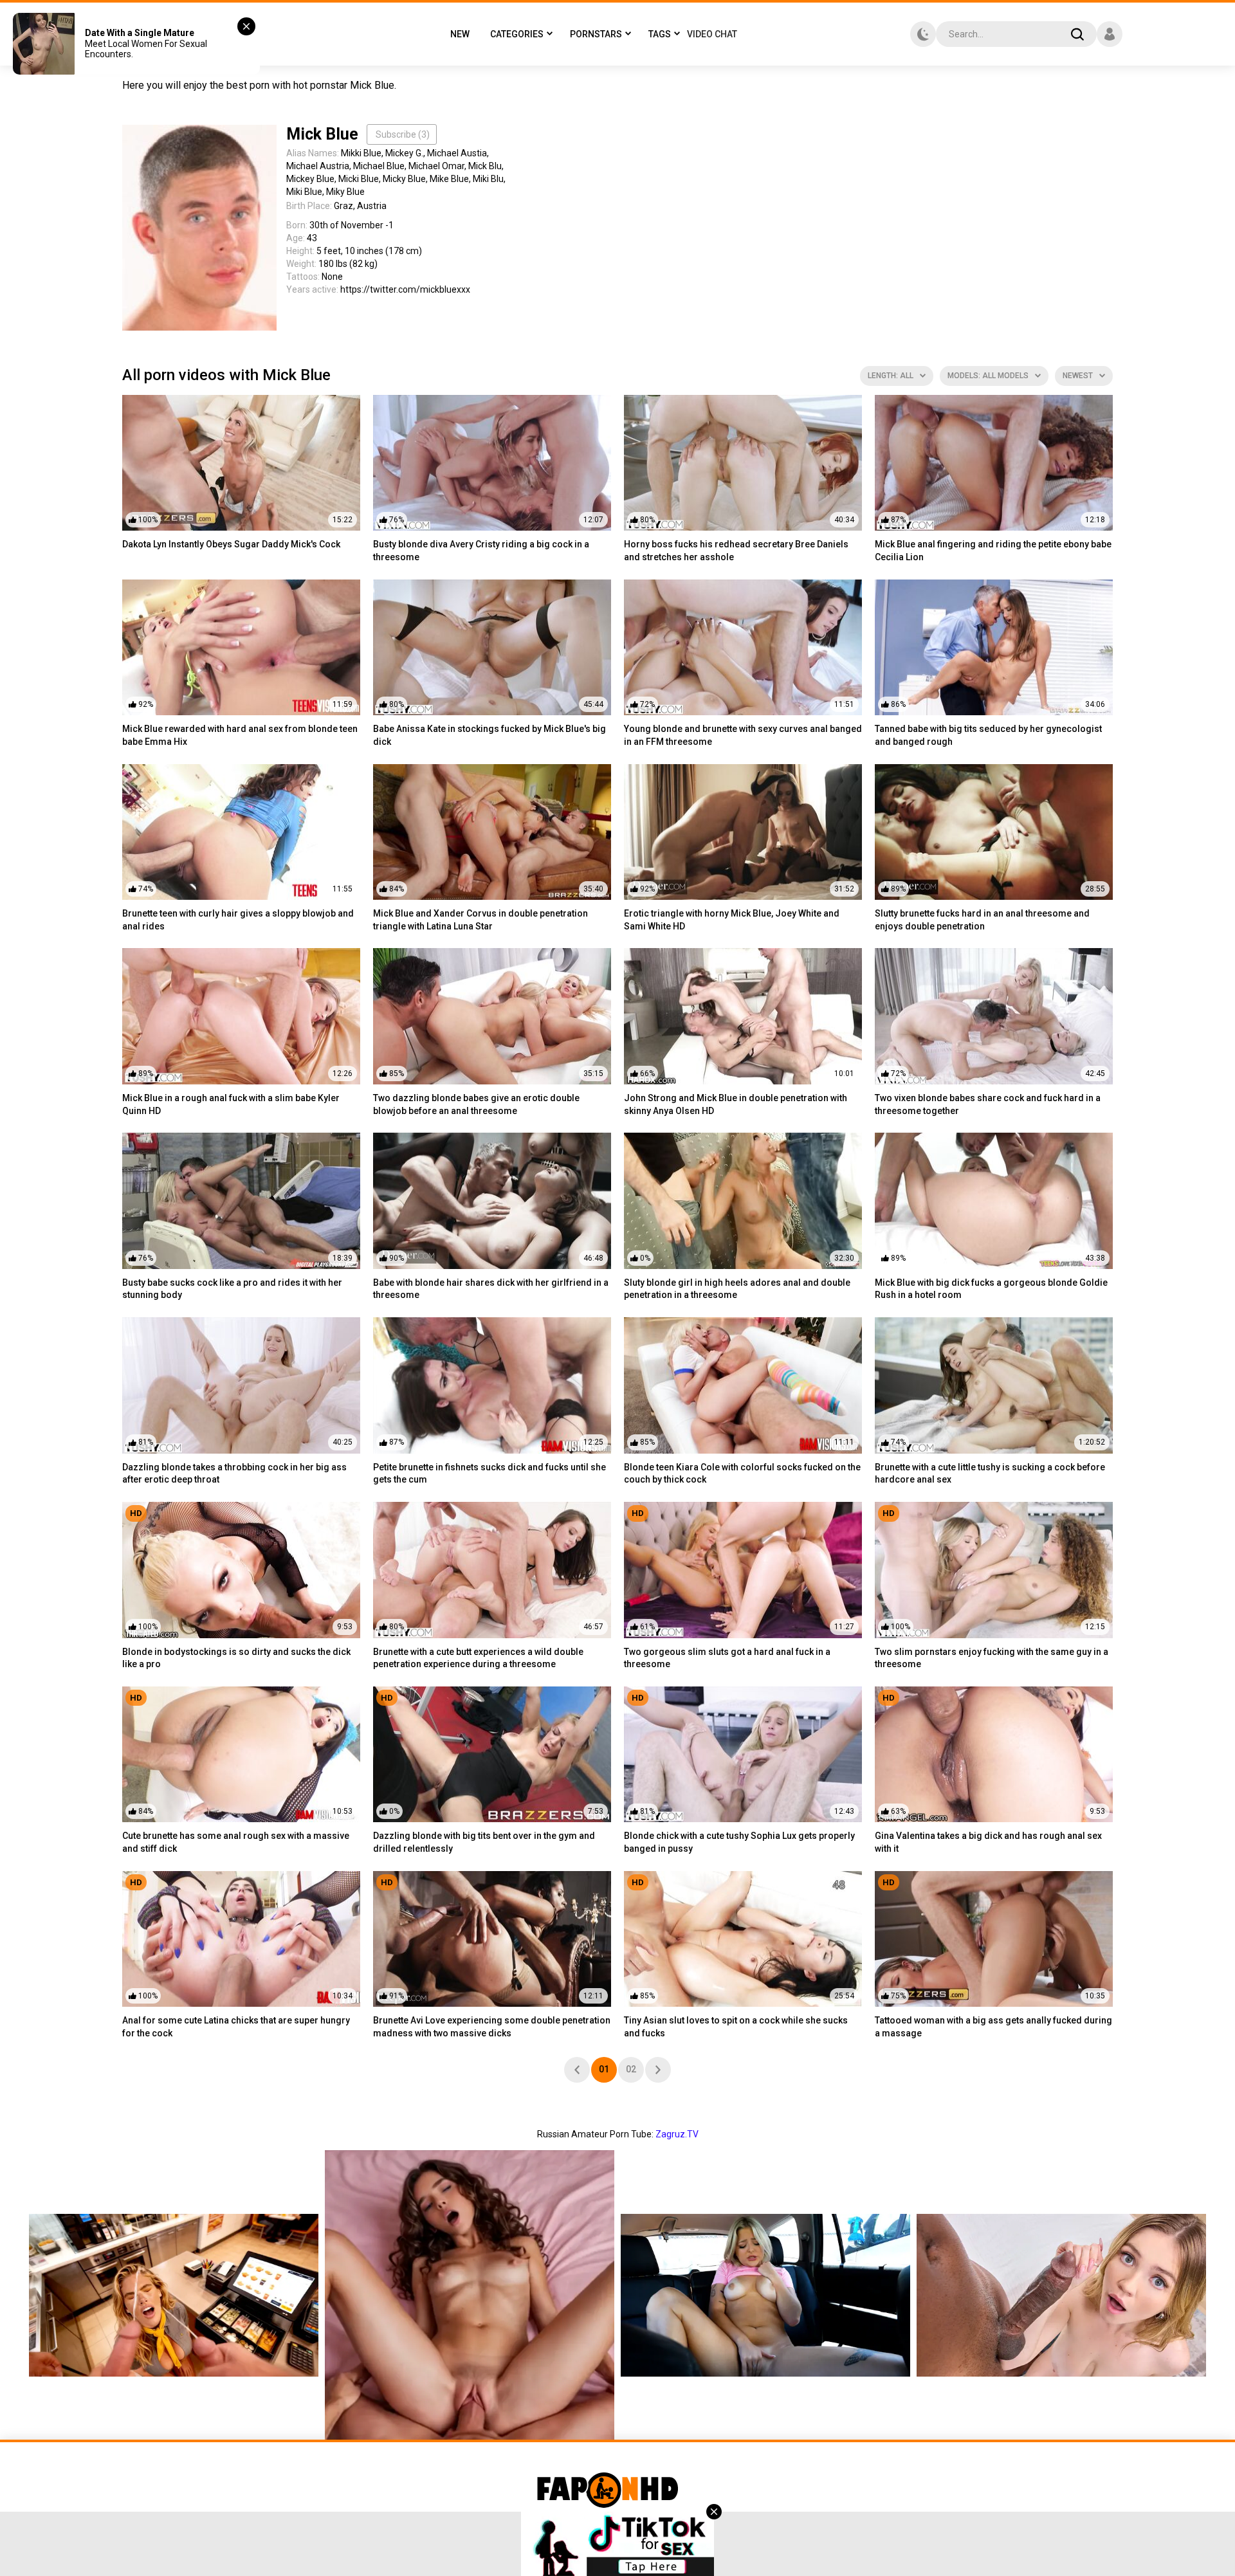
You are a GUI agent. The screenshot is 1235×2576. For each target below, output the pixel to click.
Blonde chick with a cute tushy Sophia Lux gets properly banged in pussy (739, 1842)
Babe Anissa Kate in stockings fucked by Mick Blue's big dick (489, 735)
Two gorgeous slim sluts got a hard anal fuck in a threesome (727, 1658)
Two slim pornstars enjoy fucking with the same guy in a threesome (992, 1658)
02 (631, 2069)
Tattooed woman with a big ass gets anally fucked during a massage (993, 2027)
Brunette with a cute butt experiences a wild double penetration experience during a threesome (478, 1658)
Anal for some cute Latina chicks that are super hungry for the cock (236, 2027)
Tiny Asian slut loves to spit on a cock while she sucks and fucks (736, 2027)
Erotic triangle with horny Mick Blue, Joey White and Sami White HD (732, 920)
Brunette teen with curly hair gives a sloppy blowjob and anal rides (238, 920)
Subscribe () (403, 134)
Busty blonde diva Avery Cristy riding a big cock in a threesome (481, 551)
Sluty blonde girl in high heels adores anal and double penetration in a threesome (737, 1289)
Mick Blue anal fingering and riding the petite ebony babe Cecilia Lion (993, 551)
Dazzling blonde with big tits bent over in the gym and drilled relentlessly (484, 1842)
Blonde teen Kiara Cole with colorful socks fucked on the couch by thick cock (742, 1474)
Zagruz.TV (677, 2134)
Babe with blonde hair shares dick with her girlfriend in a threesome (491, 1289)
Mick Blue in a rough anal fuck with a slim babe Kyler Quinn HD (231, 1104)
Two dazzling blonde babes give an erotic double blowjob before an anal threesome (476, 1104)
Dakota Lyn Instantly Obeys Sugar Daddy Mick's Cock (231, 544)
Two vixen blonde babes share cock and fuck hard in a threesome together (988, 1104)
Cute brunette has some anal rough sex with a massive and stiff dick (236, 1842)
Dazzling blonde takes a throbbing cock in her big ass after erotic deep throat (234, 1474)
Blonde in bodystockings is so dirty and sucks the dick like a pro (236, 1658)
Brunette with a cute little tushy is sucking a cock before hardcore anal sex (990, 1474)
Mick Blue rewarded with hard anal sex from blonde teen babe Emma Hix (240, 735)
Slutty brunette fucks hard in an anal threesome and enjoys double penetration (982, 920)
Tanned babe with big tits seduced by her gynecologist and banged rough (988, 735)
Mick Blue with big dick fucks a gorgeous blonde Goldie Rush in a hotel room (991, 1289)
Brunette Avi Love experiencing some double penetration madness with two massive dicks (492, 2027)
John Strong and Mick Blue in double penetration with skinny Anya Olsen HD (736, 1104)
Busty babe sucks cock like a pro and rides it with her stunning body (232, 1289)
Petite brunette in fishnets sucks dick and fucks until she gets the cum (489, 1474)
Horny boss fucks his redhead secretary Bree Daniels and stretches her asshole (736, 551)
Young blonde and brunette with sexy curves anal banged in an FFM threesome (743, 735)
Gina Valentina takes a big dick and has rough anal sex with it (988, 1842)
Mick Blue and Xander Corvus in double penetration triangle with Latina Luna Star (480, 920)
